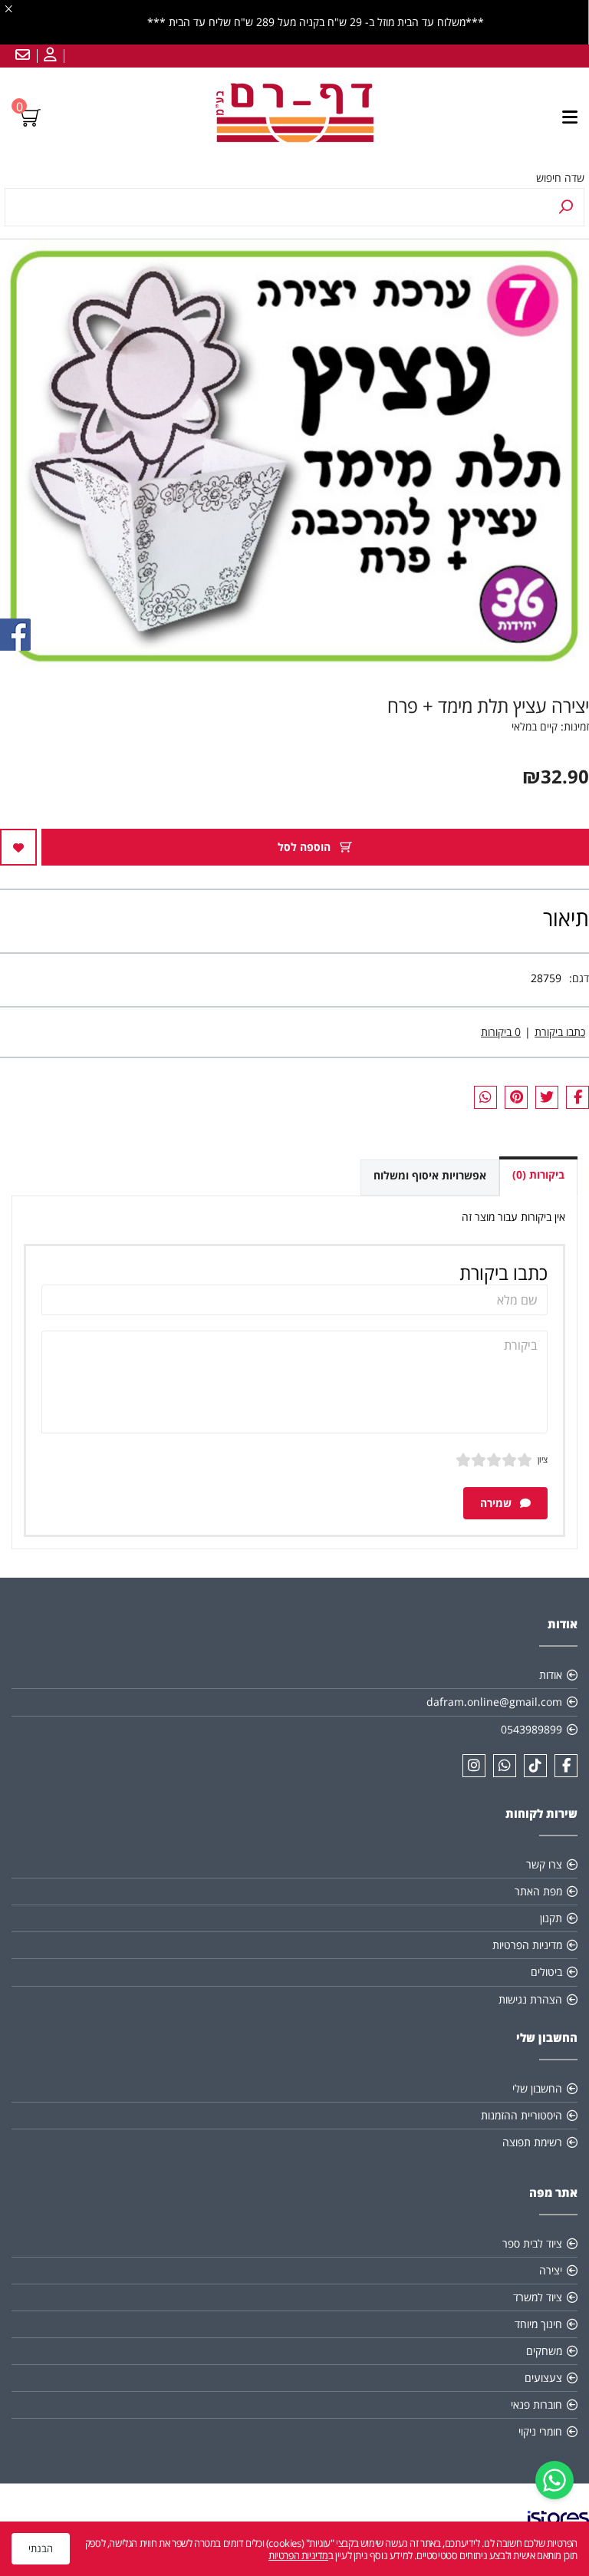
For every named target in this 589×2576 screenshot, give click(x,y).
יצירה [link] (551, 2270)
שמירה (497, 1503)
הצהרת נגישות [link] (530, 1999)
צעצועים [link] (543, 2378)
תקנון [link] (551, 1918)
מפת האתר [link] (538, 1891)
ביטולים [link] (546, 1972)
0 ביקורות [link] (501, 1032)
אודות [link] (551, 1675)
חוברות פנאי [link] (536, 2404)
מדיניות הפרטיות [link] (527, 1945)
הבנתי (41, 2548)
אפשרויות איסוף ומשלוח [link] (430, 1175)
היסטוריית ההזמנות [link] (522, 2115)
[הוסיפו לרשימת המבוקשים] (18, 847)
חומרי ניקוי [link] (540, 2431)
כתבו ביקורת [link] (560, 1032)
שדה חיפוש (560, 178)
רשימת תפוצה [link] (532, 2142)
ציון (543, 1459)
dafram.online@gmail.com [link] (494, 1702)
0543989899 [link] (531, 1729)
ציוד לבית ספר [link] (532, 2243)
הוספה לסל (306, 847)
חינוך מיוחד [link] (538, 2324)
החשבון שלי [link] (537, 2088)
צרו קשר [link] (544, 1864)
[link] (554, 2480)
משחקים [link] (544, 2351)
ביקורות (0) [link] (538, 1174)
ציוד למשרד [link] (538, 2297)
